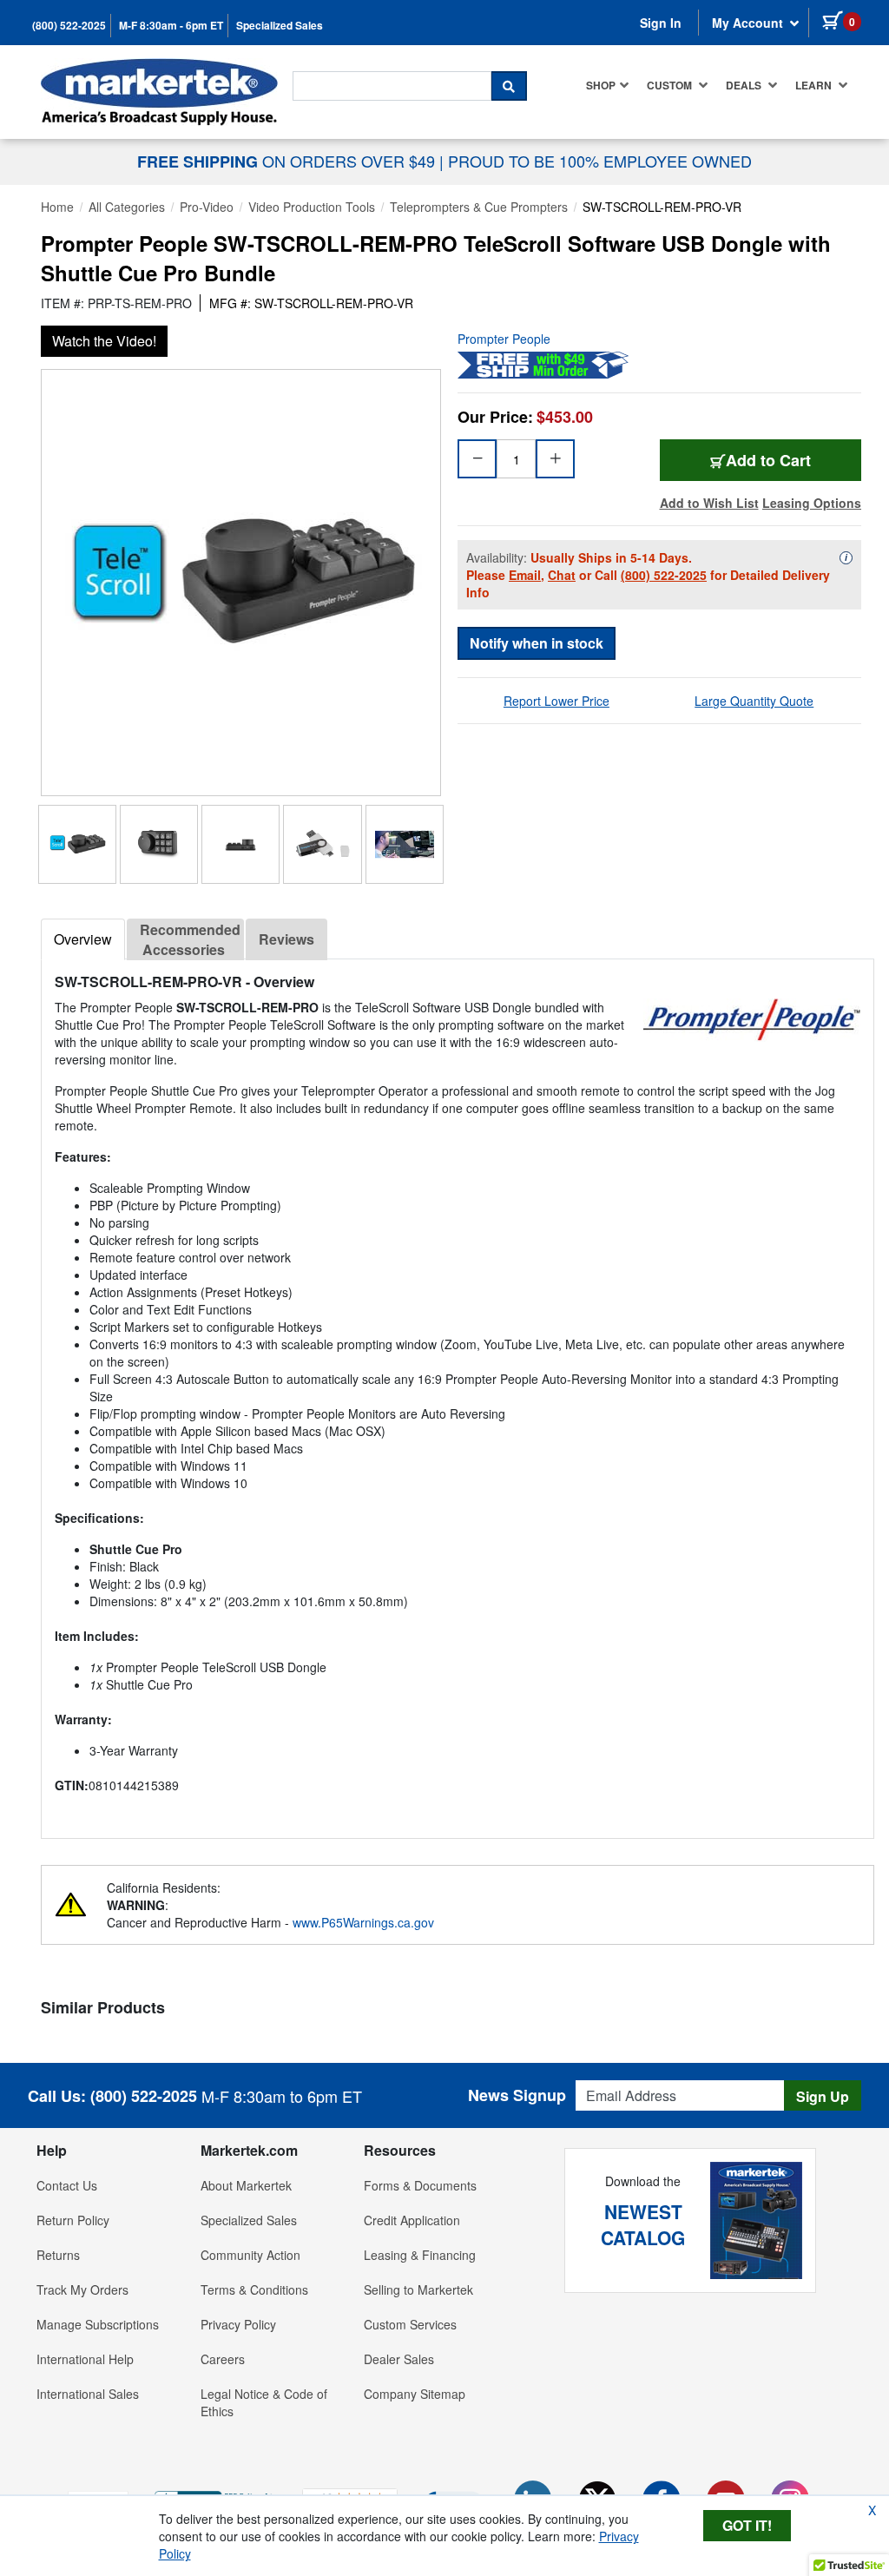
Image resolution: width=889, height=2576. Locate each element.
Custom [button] (671, 85)
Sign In (661, 23)
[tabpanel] (458, 1392)
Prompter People (504, 339)
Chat (562, 575)
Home (57, 207)
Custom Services (410, 2324)
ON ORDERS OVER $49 (288, 161)
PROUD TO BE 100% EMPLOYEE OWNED (600, 161)
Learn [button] (815, 85)
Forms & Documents (420, 2185)
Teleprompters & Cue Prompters (479, 207)
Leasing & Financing (420, 2255)
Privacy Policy (238, 2324)
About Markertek (246, 2185)
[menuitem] (608, 85)
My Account (749, 23)
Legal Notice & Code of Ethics (264, 2402)
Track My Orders (82, 2289)
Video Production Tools (312, 207)
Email (525, 575)
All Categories (127, 207)
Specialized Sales (280, 26)
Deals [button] (745, 85)
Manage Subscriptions (98, 2324)
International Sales (88, 2394)
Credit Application (412, 2220)
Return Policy (73, 2220)
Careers (223, 2359)
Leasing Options (812, 503)
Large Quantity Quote (754, 701)
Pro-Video (207, 207)
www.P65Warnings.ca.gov (363, 1922)
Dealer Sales (399, 2359)
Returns (58, 2255)
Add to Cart (768, 460)
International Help (85, 2359)
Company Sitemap (415, 2394)
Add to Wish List (709, 503)
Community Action (250, 2255)
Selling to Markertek (418, 2289)
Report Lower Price (556, 701)
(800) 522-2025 (69, 26)
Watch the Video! (104, 341)
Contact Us (67, 2185)
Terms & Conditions (254, 2289)
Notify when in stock (537, 643)
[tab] (83, 939)
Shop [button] (601, 85)
